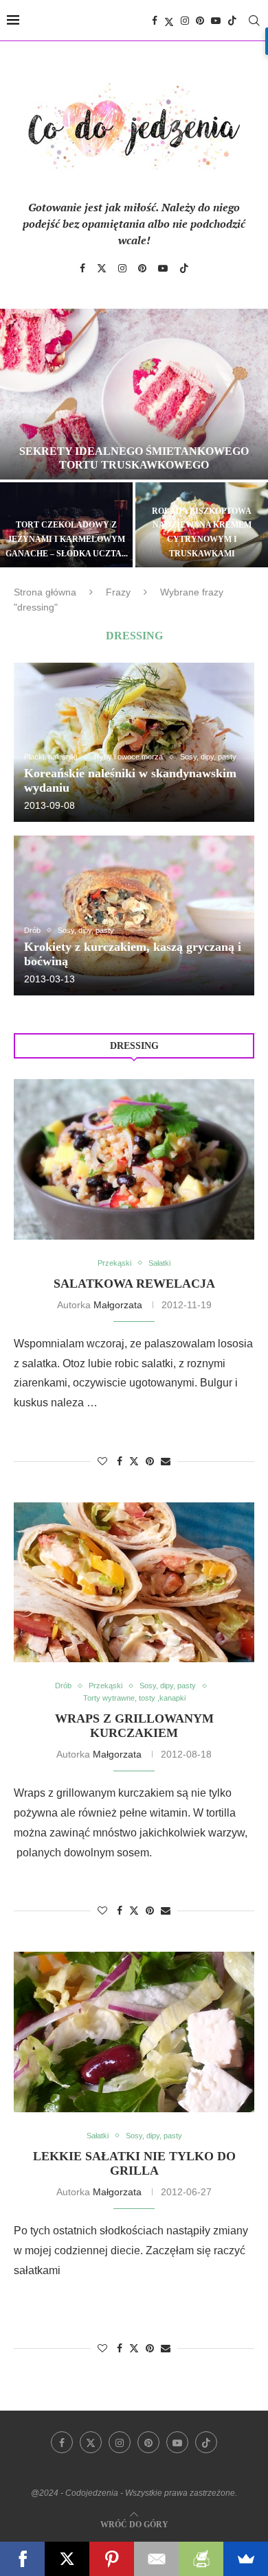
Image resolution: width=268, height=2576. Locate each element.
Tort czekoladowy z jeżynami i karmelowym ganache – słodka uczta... (67, 539)
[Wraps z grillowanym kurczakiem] (134, 1582)
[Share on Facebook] (120, 1461)
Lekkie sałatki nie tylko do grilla (134, 2163)
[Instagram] (185, 21)
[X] (67, 2559)
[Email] (156, 2559)
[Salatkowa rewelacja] (134, 1159)
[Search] (254, 21)
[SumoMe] (246, 2559)
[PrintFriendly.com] (201, 2559)
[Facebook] (155, 21)
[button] (19, 437)
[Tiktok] (232, 21)
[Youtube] (216, 21)
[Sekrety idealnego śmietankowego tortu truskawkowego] (134, 394)
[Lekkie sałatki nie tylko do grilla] (134, 2032)
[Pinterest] (200, 21)
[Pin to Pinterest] (150, 1461)
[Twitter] (169, 21)
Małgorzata (118, 1305)
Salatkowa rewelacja (134, 1284)
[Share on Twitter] (134, 1461)
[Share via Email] (166, 1461)
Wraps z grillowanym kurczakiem (134, 1726)
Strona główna (45, 592)
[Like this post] (102, 1461)
